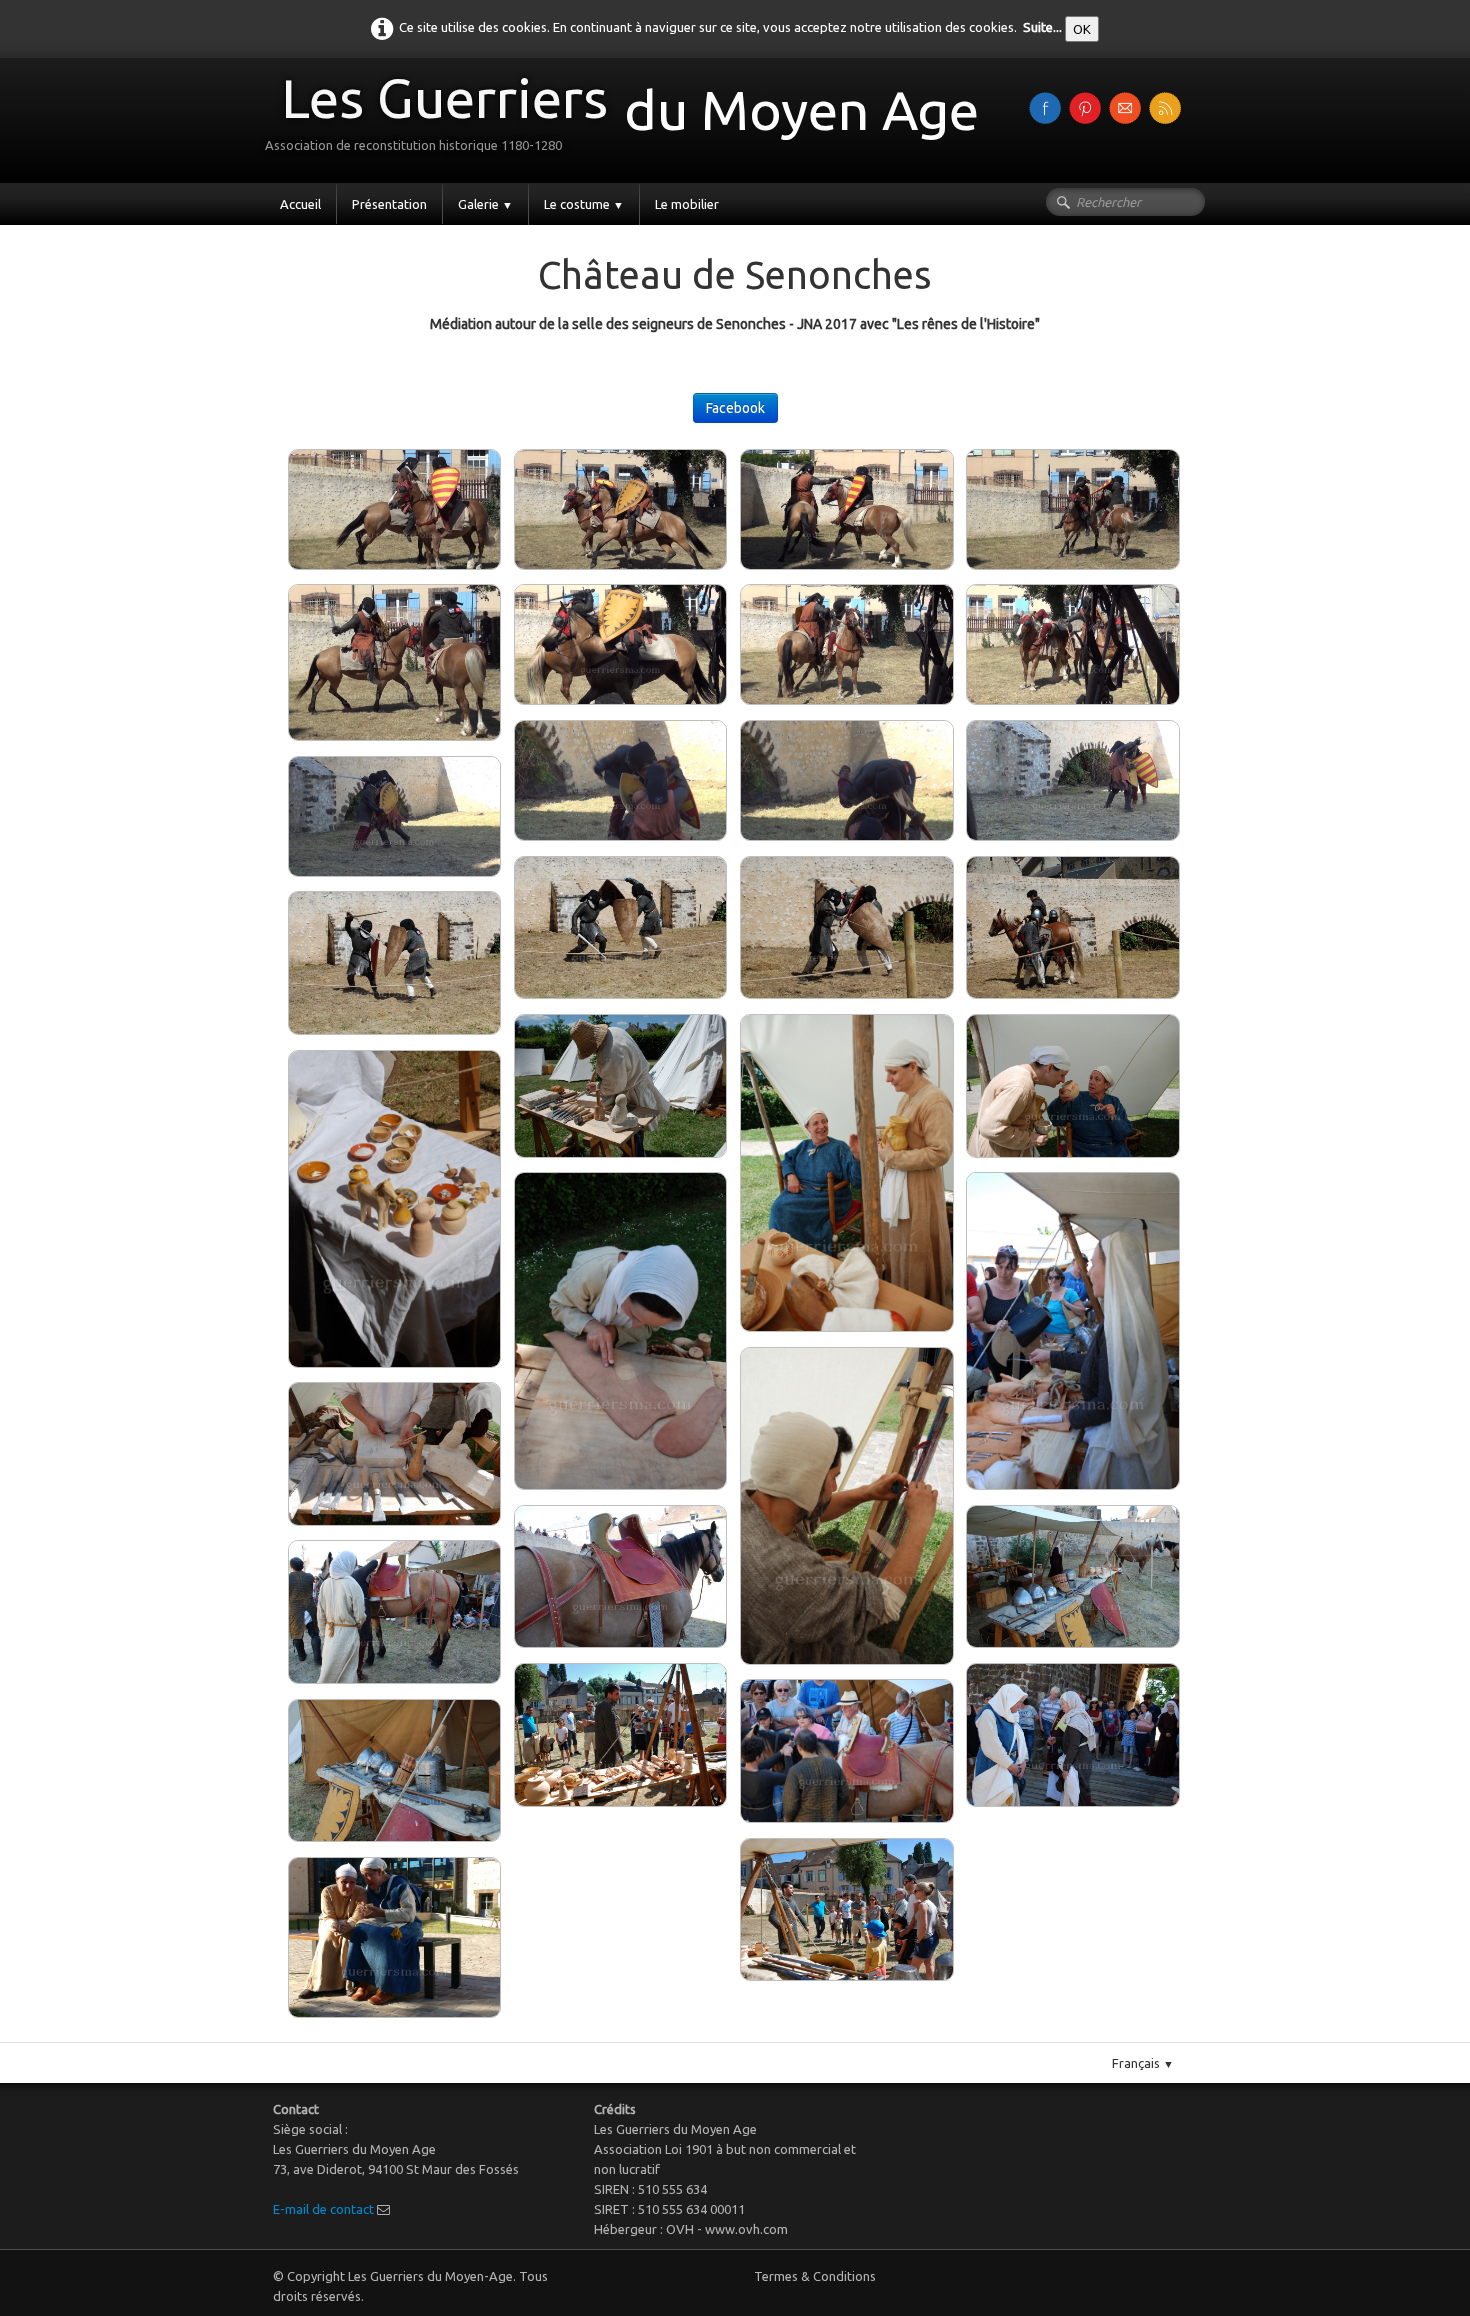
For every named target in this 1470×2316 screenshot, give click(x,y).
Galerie (485, 204)
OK (1082, 29)
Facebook (735, 408)
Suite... (1042, 27)
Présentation (389, 204)
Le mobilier (687, 204)
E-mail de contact (323, 2209)
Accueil (300, 204)
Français (1143, 2063)
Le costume (584, 204)
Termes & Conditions (815, 2276)
